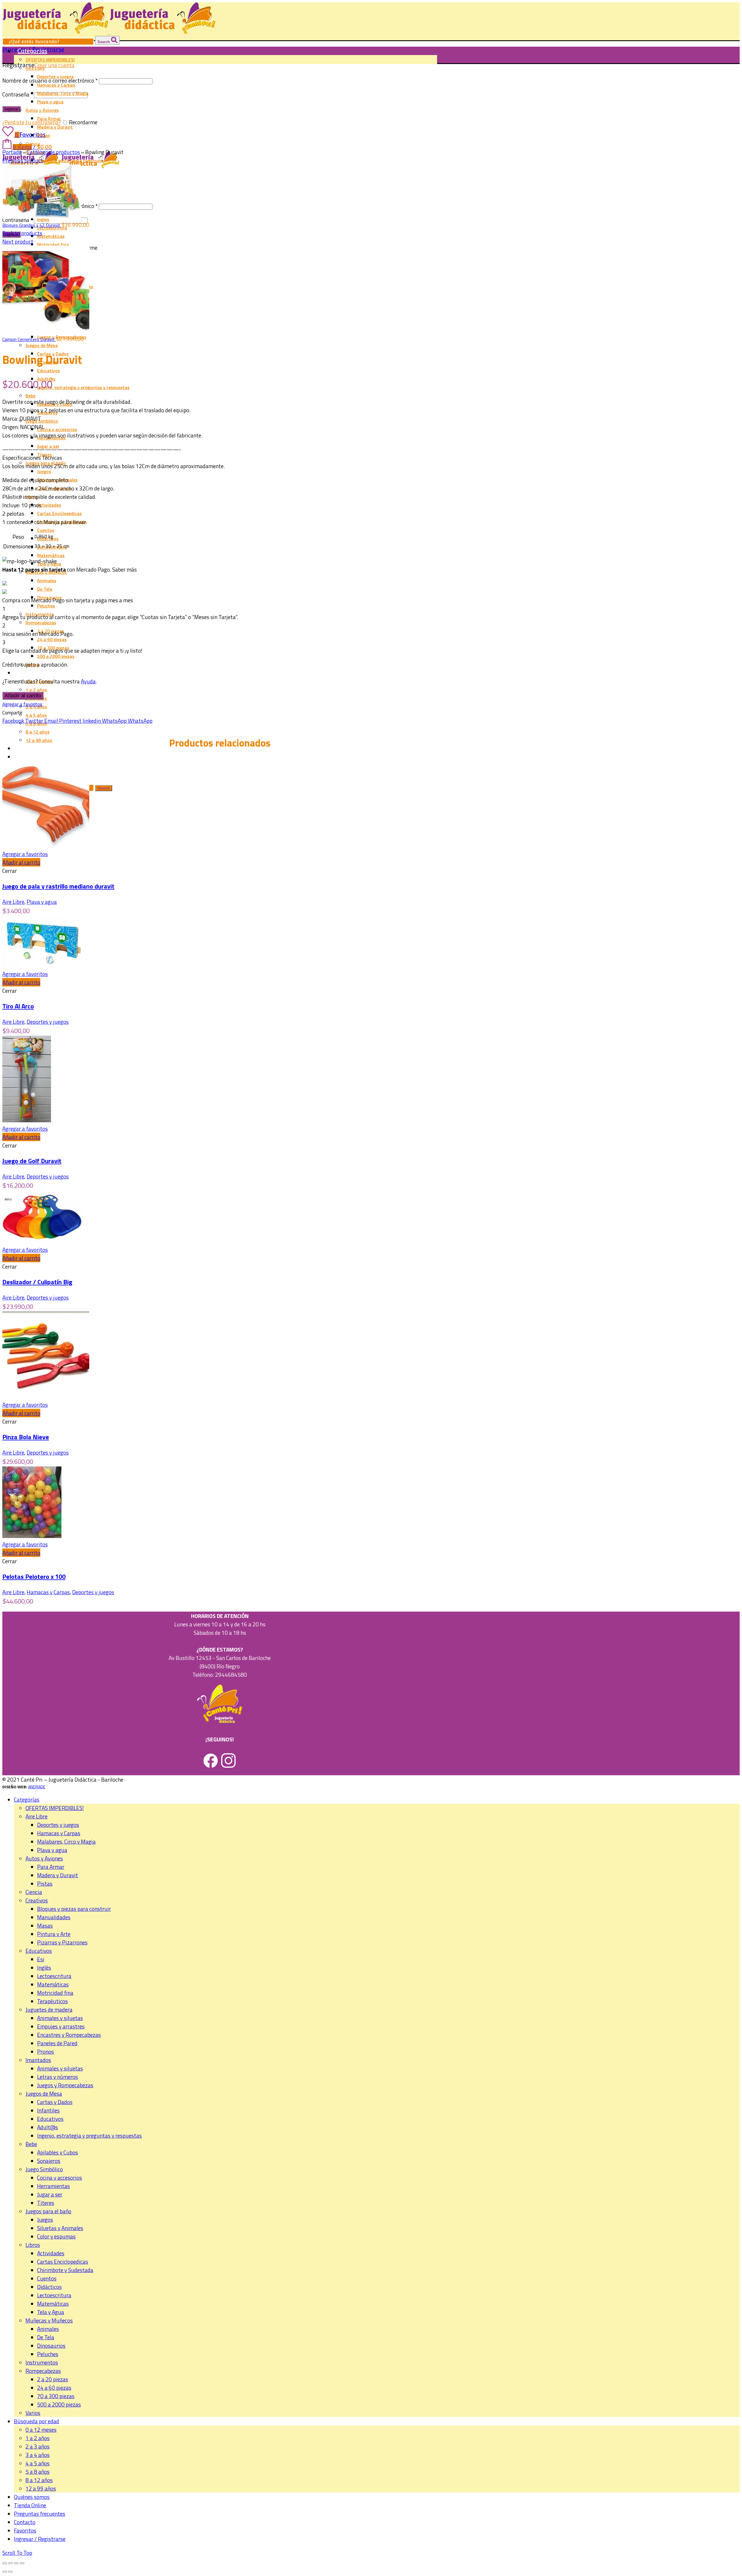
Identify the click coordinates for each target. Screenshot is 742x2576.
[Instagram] (228, 1766)
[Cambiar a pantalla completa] (16, 2563)
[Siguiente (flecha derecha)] (10, 2572)
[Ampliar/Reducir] (22, 2563)
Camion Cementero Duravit (29, 339)
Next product (18, 241)
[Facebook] (211, 1766)
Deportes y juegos (48, 1022)
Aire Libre (13, 902)
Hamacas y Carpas (48, 1592)
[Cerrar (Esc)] (5, 2563)
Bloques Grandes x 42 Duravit (32, 225)
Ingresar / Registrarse (40, 2539)
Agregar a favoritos (22, 704)
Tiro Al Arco (18, 1006)
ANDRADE (37, 1787)
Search (104, 42)
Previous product (23, 160)
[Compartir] (10, 2563)
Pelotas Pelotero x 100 (34, 1577)
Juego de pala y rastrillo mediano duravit (58, 886)
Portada (12, 152)
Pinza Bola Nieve (26, 1437)
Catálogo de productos (53, 152)
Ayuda (88, 681)
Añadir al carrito (23, 696)
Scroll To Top (17, 2553)
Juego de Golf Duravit (32, 1161)
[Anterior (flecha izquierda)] (5, 2572)
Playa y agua (42, 902)
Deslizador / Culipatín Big (37, 1282)
